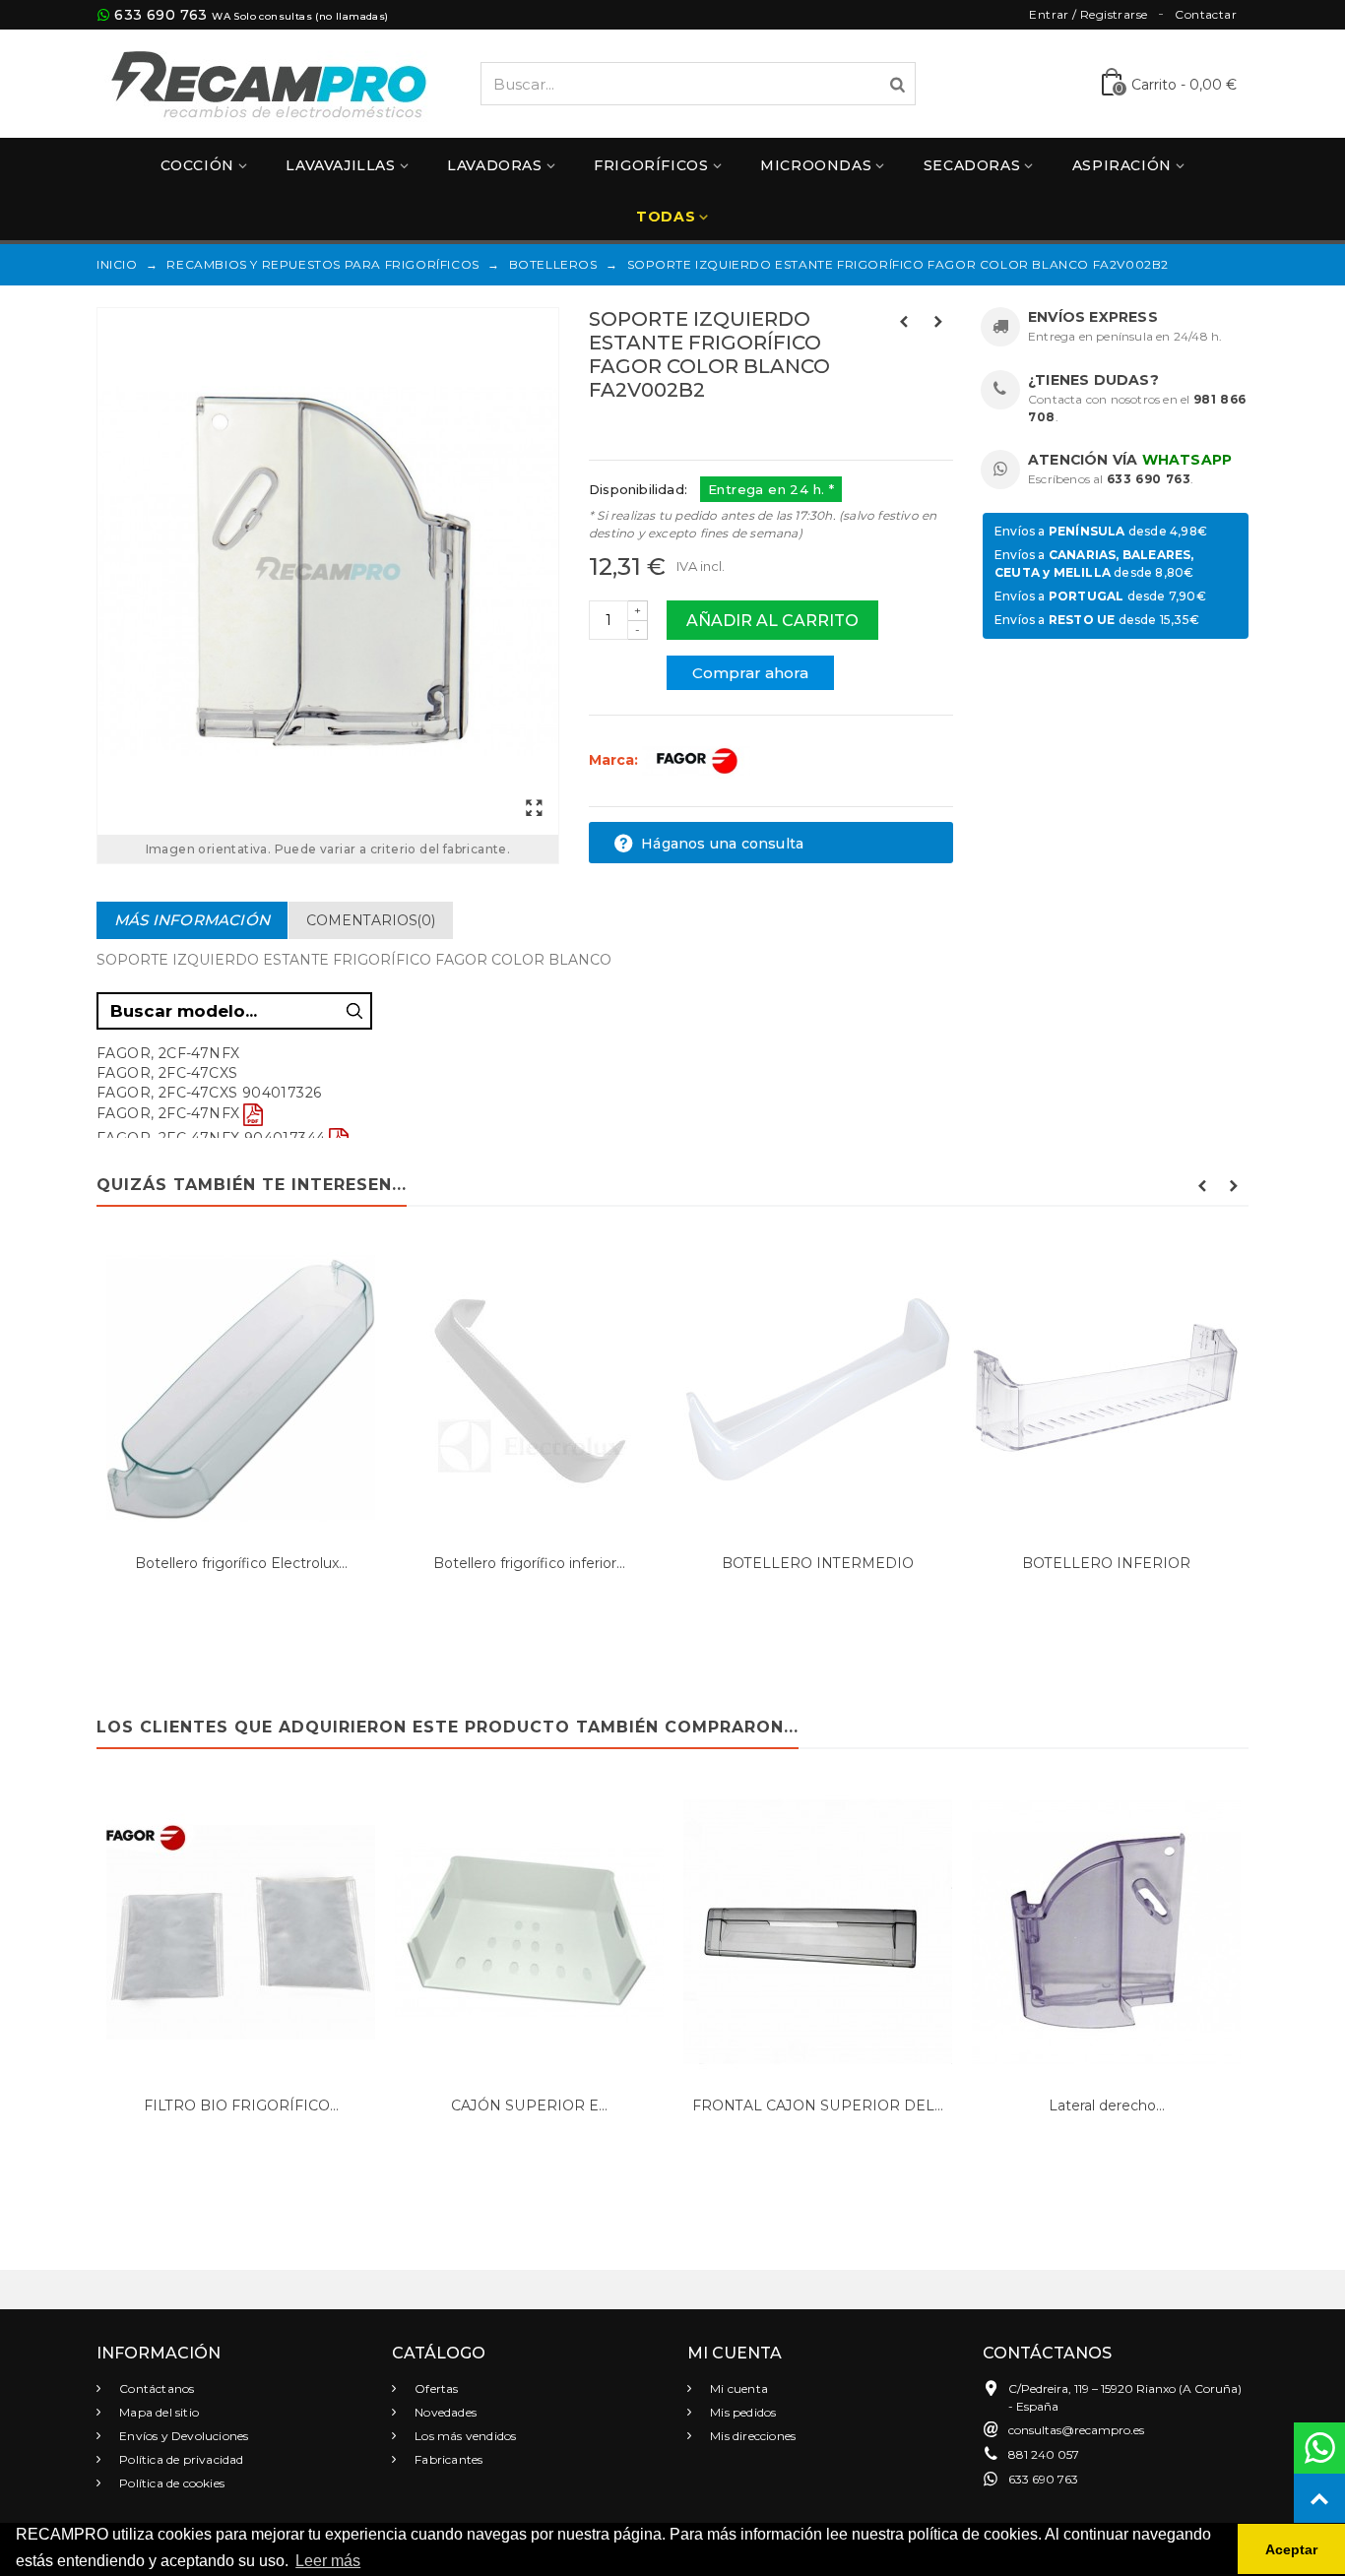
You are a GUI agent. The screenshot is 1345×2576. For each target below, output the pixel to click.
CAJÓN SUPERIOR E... (529, 2105)
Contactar (1206, 14)
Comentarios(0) (371, 920)
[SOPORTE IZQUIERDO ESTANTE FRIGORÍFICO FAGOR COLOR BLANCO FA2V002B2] (328, 571)
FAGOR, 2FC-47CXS (167, 1073)
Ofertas (435, 2388)
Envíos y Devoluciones (182, 2436)
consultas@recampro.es (1076, 2430)
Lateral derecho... (1107, 2105)
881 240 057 (1044, 2454)
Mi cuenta (737, 2388)
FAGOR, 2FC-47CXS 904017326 (209, 1093)
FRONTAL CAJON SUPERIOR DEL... (818, 2105)
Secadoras (972, 165)
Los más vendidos (464, 2436)
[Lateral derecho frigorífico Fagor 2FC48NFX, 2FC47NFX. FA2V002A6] (1106, 1932)
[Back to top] (1319, 2499)
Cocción (197, 165)
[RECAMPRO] (269, 82)
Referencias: (633, 432)
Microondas (816, 165)
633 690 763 (160, 15)
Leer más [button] (328, 2561)
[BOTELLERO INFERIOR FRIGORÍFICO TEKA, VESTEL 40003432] (1106, 1390)
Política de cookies (170, 2483)
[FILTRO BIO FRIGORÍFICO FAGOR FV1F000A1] (241, 1932)
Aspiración (1122, 165)
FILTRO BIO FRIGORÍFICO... (241, 2105)
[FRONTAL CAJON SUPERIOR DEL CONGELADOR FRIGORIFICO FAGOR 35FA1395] (818, 1932)
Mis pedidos (741, 2412)
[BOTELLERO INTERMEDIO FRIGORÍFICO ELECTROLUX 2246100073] (818, 1390)
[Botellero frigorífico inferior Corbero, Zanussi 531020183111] (529, 1390)
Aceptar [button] (1291, 2549)
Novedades (444, 2412)
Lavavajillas (340, 165)
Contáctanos (155, 2388)
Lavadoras (494, 165)
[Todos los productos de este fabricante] (696, 760)
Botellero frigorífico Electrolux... (241, 1563)
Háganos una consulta (720, 844)
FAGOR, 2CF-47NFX (168, 1053)
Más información (192, 920)
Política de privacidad (180, 2459)
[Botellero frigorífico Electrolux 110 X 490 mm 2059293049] (241, 1390)
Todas (666, 217)
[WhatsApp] (1319, 2448)
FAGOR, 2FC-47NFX (168, 1113)
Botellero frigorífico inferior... (529, 1563)
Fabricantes (447, 2459)
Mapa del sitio (158, 2412)
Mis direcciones (751, 2436)
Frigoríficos (651, 165)
